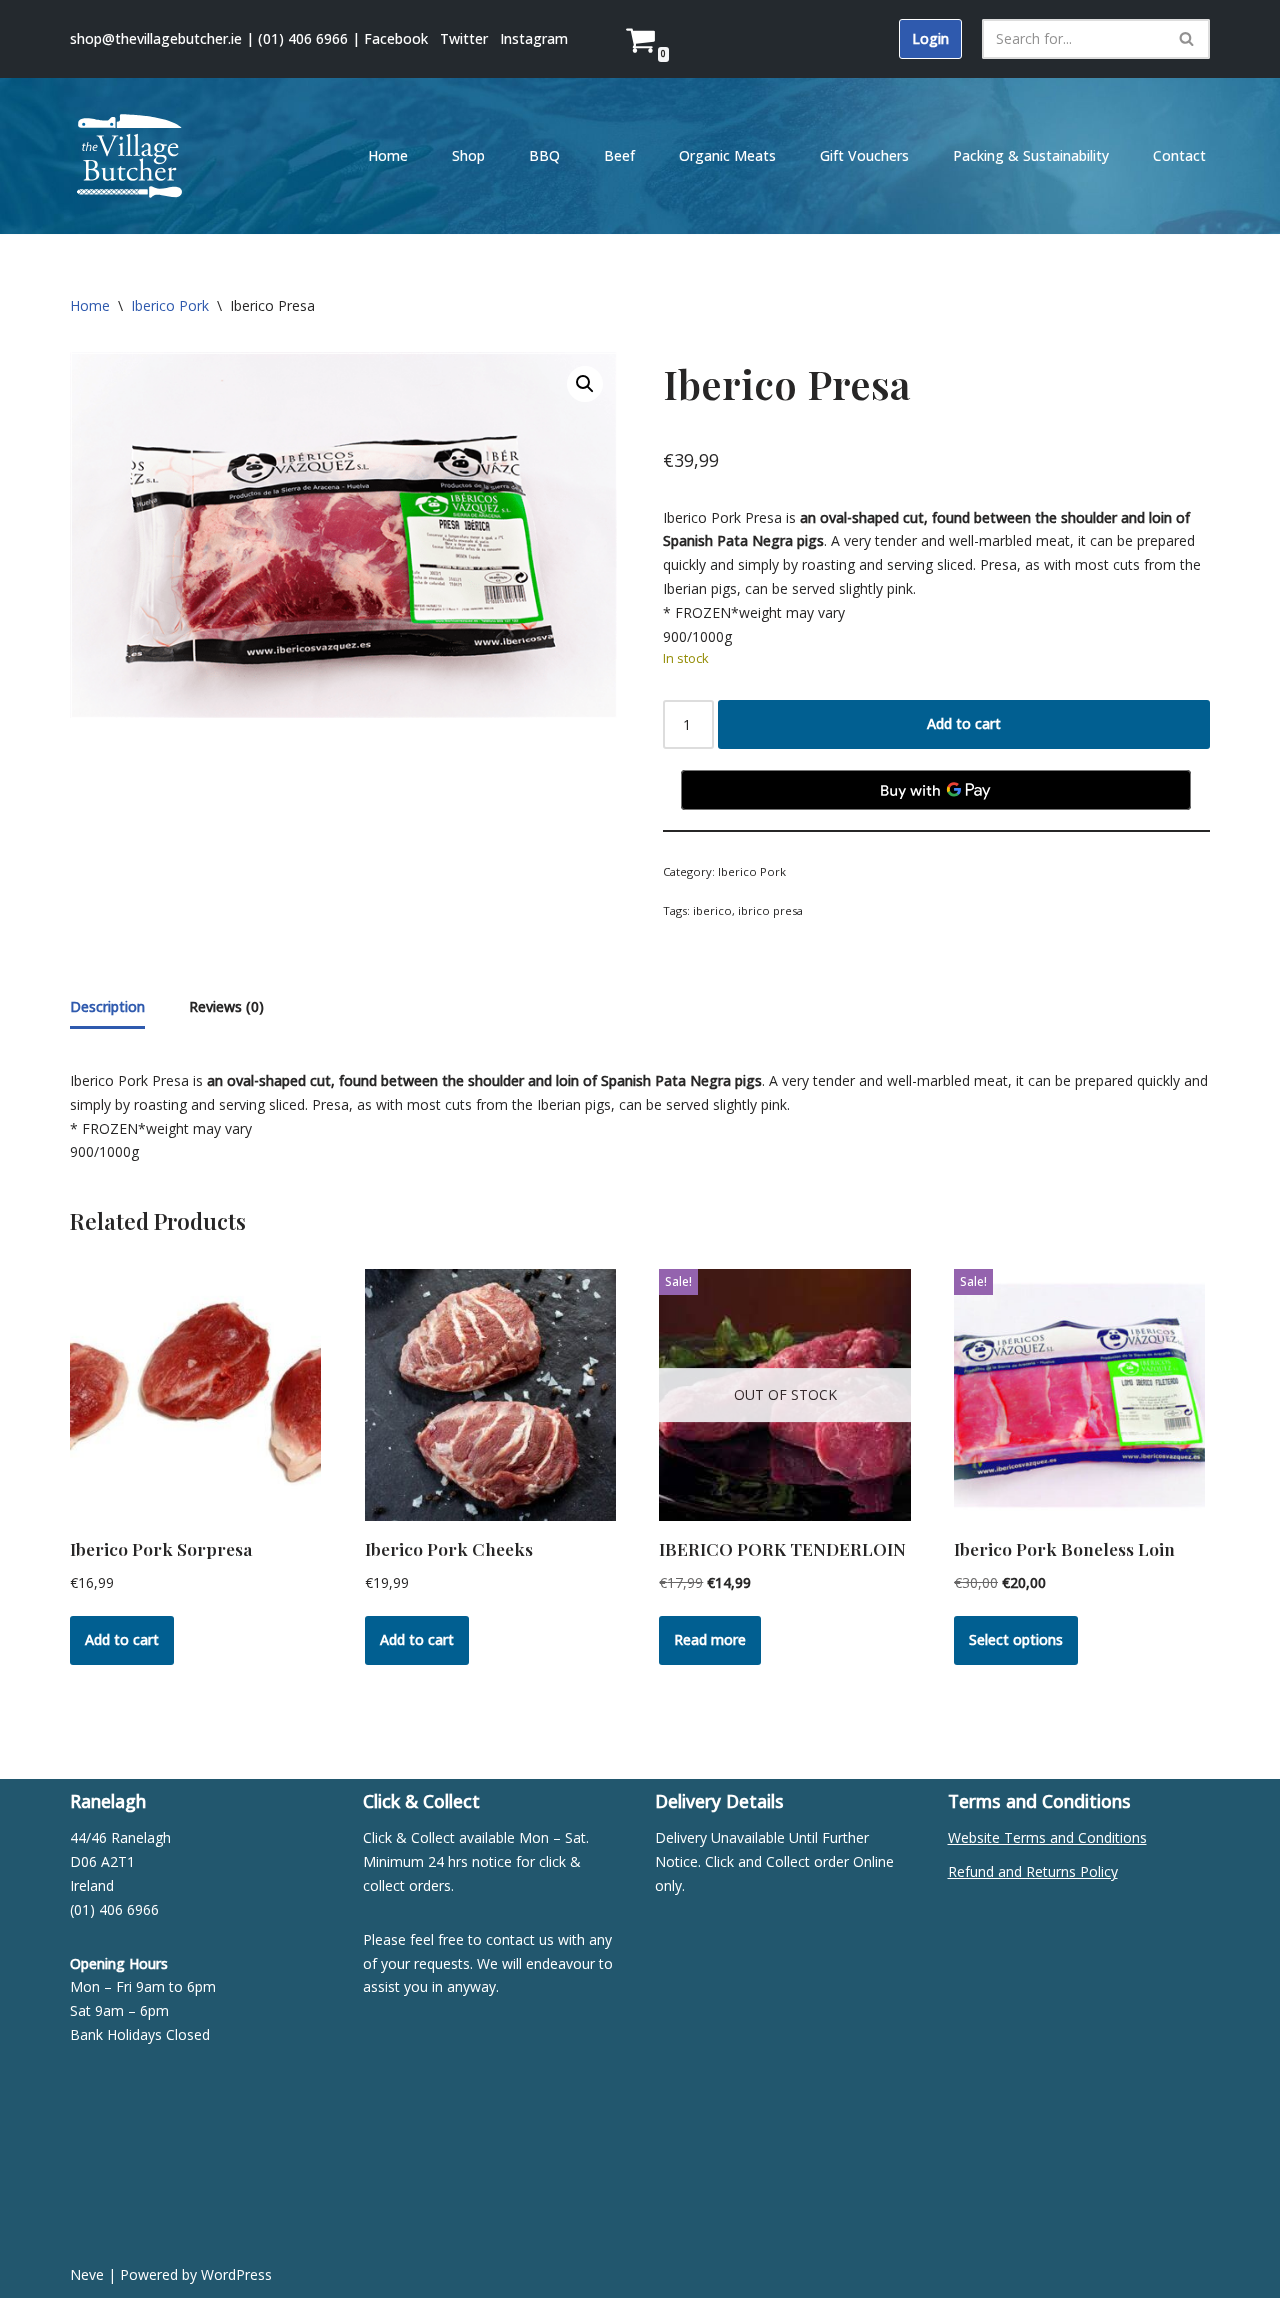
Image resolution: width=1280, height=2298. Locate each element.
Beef (619, 155)
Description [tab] (107, 1006)
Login (930, 38)
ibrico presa (770, 910)
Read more (710, 1639)
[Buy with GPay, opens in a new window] (936, 790)
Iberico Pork (170, 305)
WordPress (236, 2274)
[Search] (1187, 39)
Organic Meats (727, 155)
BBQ (544, 155)
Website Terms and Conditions (1047, 1837)
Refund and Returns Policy (1033, 1871)
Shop (468, 155)
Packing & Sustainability (1031, 155)
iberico (712, 910)
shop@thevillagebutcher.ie (156, 38)
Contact (1179, 155)
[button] (585, 384)
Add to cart (964, 723)
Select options (1016, 1639)
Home (388, 155)
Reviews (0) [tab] (226, 1006)
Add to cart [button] (122, 1639)
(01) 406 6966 (303, 38)
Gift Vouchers (864, 155)
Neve (87, 2274)
